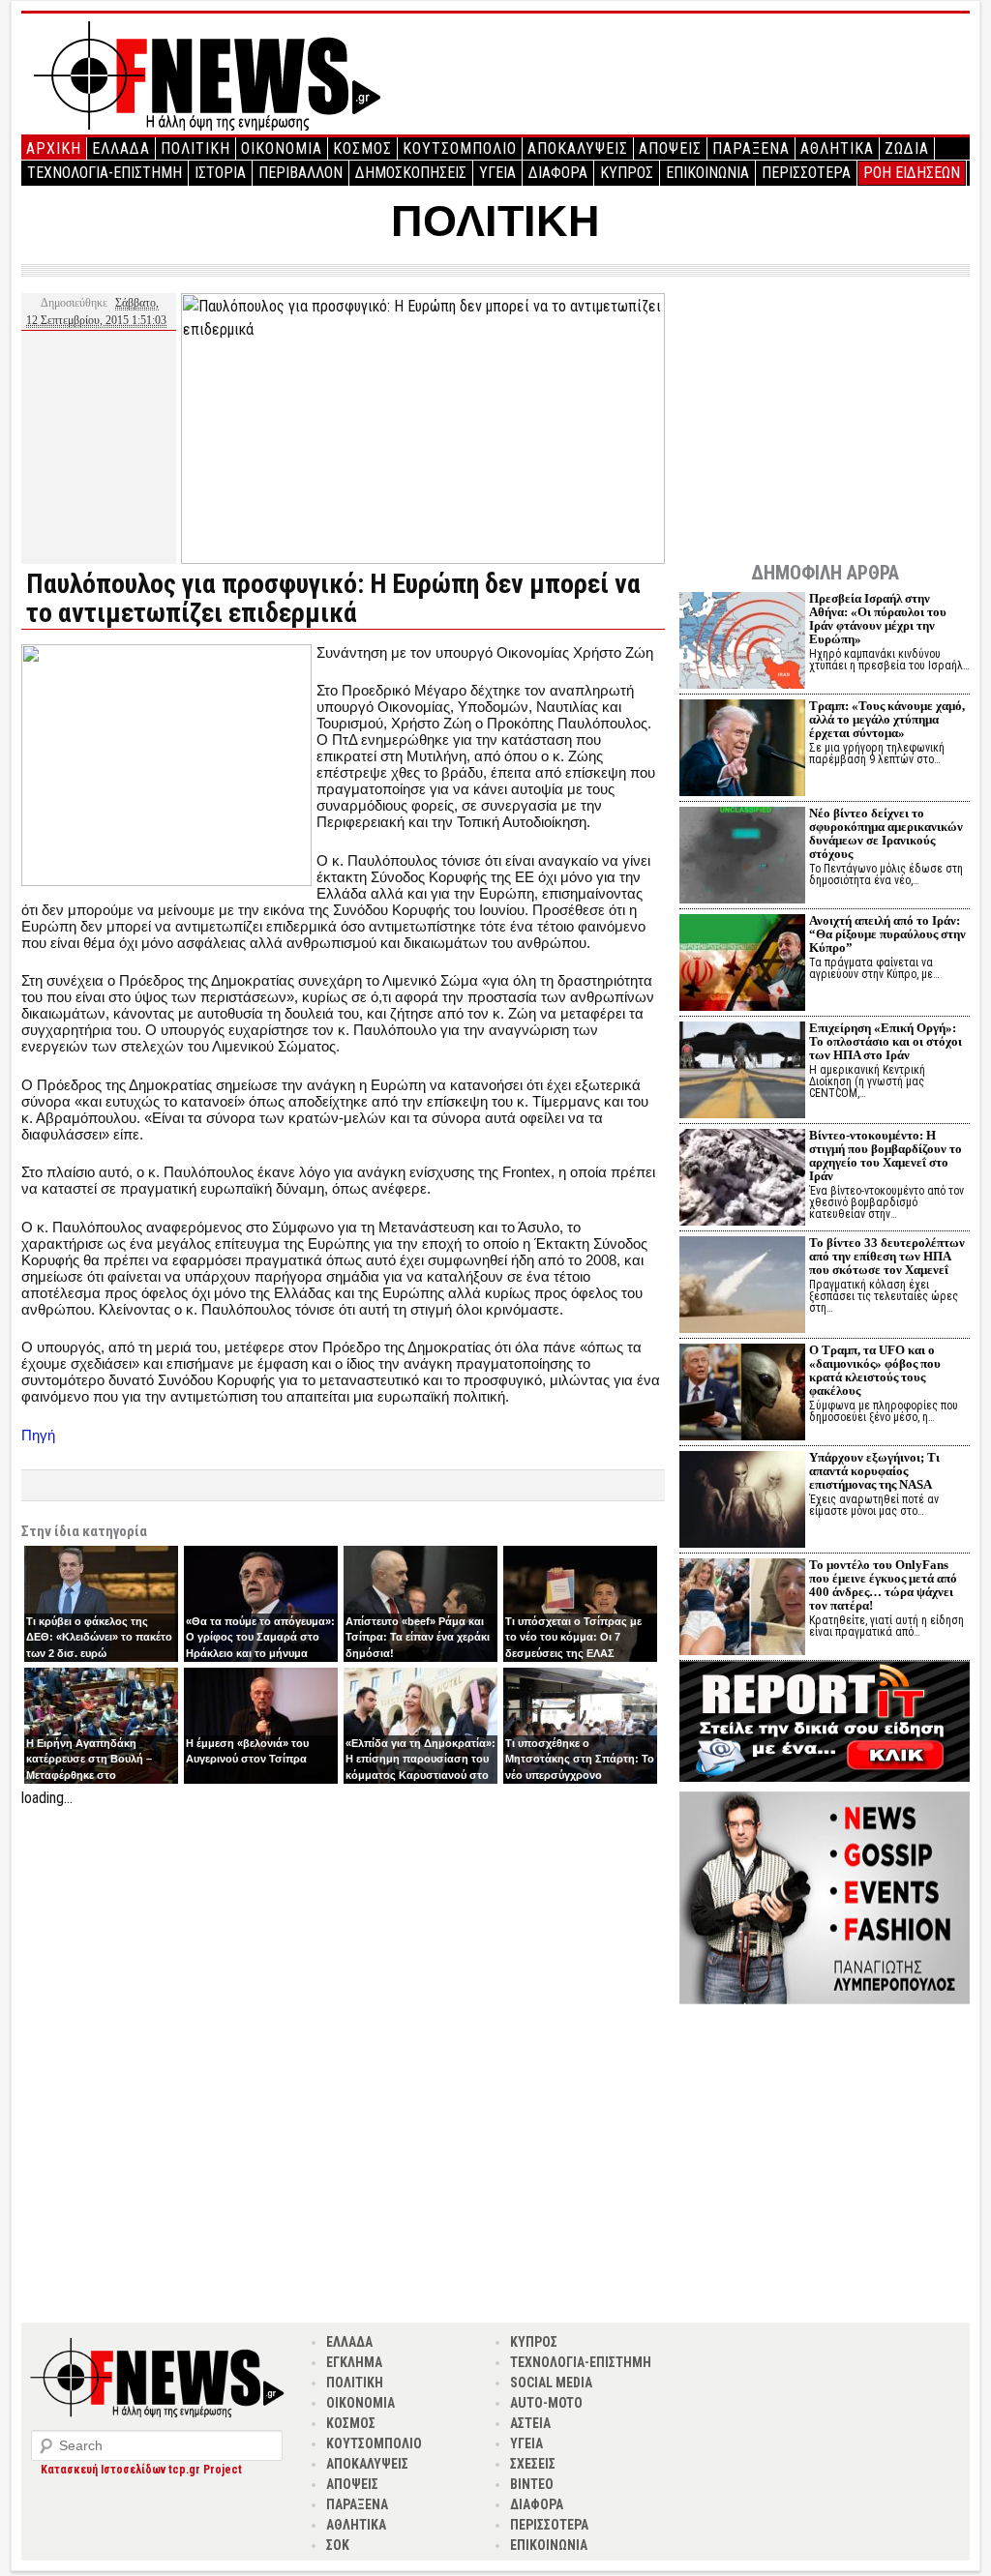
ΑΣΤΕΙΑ (530, 2423)
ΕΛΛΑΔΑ (121, 148)
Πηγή (38, 1435)
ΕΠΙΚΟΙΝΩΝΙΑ (707, 173)
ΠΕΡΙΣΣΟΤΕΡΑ (806, 173)
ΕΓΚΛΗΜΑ (354, 2362)
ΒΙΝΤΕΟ (532, 2484)
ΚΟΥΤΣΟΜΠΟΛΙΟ (460, 148)
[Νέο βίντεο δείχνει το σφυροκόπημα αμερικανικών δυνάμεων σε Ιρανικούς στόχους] (742, 858)
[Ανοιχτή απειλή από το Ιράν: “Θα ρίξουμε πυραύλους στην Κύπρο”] (742, 965)
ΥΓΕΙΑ (497, 173)
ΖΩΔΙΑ (907, 148)
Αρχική (54, 148)
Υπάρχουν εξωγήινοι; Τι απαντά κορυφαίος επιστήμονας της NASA (874, 1471)
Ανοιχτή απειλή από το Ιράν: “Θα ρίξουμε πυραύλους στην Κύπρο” (887, 934)
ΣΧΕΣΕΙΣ (533, 2464)
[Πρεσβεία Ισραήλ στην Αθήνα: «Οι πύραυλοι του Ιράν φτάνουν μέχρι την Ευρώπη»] (742, 643)
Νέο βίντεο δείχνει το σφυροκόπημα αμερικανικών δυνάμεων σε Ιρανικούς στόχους (886, 833)
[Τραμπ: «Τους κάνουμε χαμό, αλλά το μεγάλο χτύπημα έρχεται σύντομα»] (742, 750)
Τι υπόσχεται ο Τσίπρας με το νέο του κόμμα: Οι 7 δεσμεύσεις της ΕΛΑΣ (573, 1637)
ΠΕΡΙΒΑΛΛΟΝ (300, 173)
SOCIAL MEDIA (551, 2383)
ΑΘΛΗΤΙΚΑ (837, 148)
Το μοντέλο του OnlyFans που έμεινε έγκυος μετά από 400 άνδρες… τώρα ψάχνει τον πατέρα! (883, 1585)
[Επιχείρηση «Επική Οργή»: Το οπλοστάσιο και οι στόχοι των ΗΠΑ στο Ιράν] (742, 1072)
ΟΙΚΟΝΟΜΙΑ (282, 148)
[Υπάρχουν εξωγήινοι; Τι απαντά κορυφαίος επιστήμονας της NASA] (742, 1502)
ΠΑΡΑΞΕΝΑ (751, 148)
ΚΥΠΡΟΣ (627, 173)
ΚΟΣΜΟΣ (362, 148)
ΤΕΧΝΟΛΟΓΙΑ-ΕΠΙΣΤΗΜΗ (105, 173)
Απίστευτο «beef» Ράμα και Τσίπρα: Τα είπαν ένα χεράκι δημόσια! (418, 1637)
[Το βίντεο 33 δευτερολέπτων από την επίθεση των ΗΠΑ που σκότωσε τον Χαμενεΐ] (742, 1287)
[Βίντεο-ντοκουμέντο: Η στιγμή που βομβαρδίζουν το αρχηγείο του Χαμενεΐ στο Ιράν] (742, 1180)
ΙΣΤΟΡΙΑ (220, 173)
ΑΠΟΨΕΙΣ (670, 148)
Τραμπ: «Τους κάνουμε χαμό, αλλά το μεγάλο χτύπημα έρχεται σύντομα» (887, 719)
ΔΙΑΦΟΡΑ (558, 173)
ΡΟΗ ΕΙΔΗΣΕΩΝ (912, 173)
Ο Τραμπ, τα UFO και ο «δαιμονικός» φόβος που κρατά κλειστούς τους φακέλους (875, 1370)
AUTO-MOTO (546, 2403)
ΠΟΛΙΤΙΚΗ (195, 148)
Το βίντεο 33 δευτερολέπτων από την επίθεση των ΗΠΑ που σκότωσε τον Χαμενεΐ (887, 1256)
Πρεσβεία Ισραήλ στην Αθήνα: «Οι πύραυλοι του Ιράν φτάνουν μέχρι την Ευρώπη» (878, 619)
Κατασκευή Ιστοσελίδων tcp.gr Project (141, 2470)
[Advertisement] (343, 1945)
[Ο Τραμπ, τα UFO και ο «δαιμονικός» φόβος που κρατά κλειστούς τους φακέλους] (742, 1394)
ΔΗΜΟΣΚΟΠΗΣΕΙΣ (411, 173)
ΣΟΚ (338, 2545)
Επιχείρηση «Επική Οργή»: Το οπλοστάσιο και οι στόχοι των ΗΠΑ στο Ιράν (886, 1041)
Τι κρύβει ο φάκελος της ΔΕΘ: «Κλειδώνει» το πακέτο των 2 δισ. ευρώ (99, 1637)
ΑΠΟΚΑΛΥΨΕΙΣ (578, 148)
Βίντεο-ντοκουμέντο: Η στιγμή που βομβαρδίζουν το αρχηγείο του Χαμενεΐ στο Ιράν (886, 1155)
